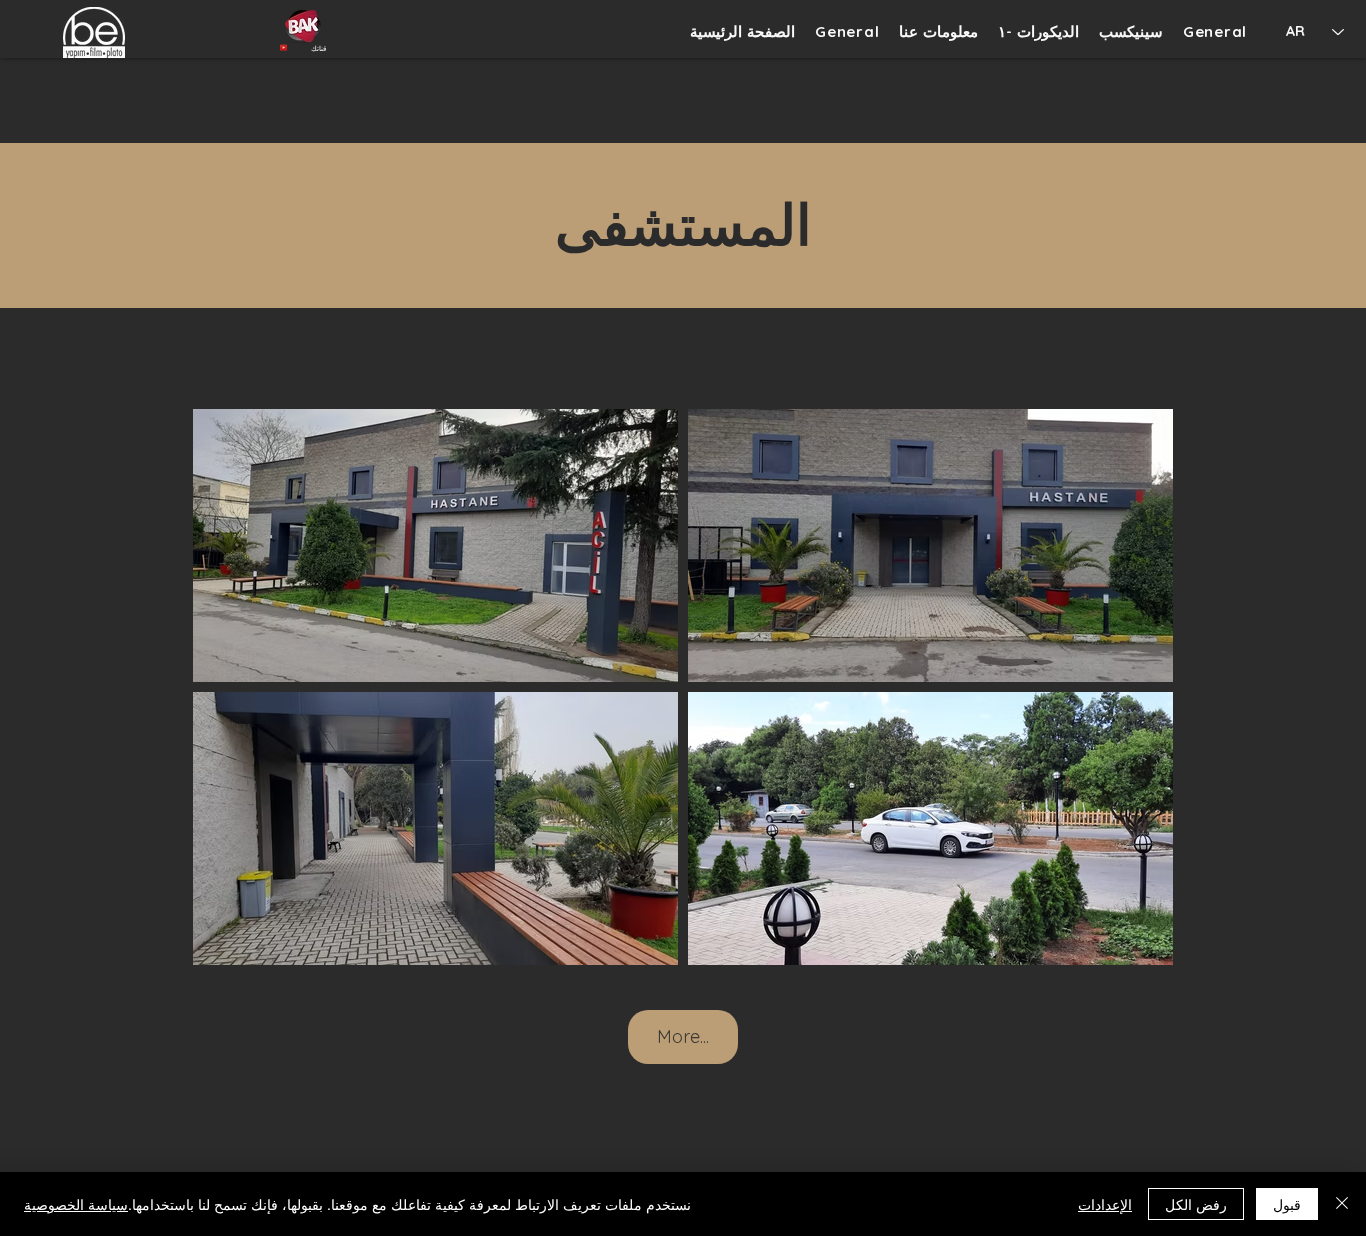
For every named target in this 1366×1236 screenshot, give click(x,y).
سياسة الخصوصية (76, 1204)
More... (683, 1036)
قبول (1287, 1204)
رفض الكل (1196, 1204)
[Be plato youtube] (303, 25)
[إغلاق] (1342, 1204)
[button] (1038, 31)
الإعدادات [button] (1105, 1204)
